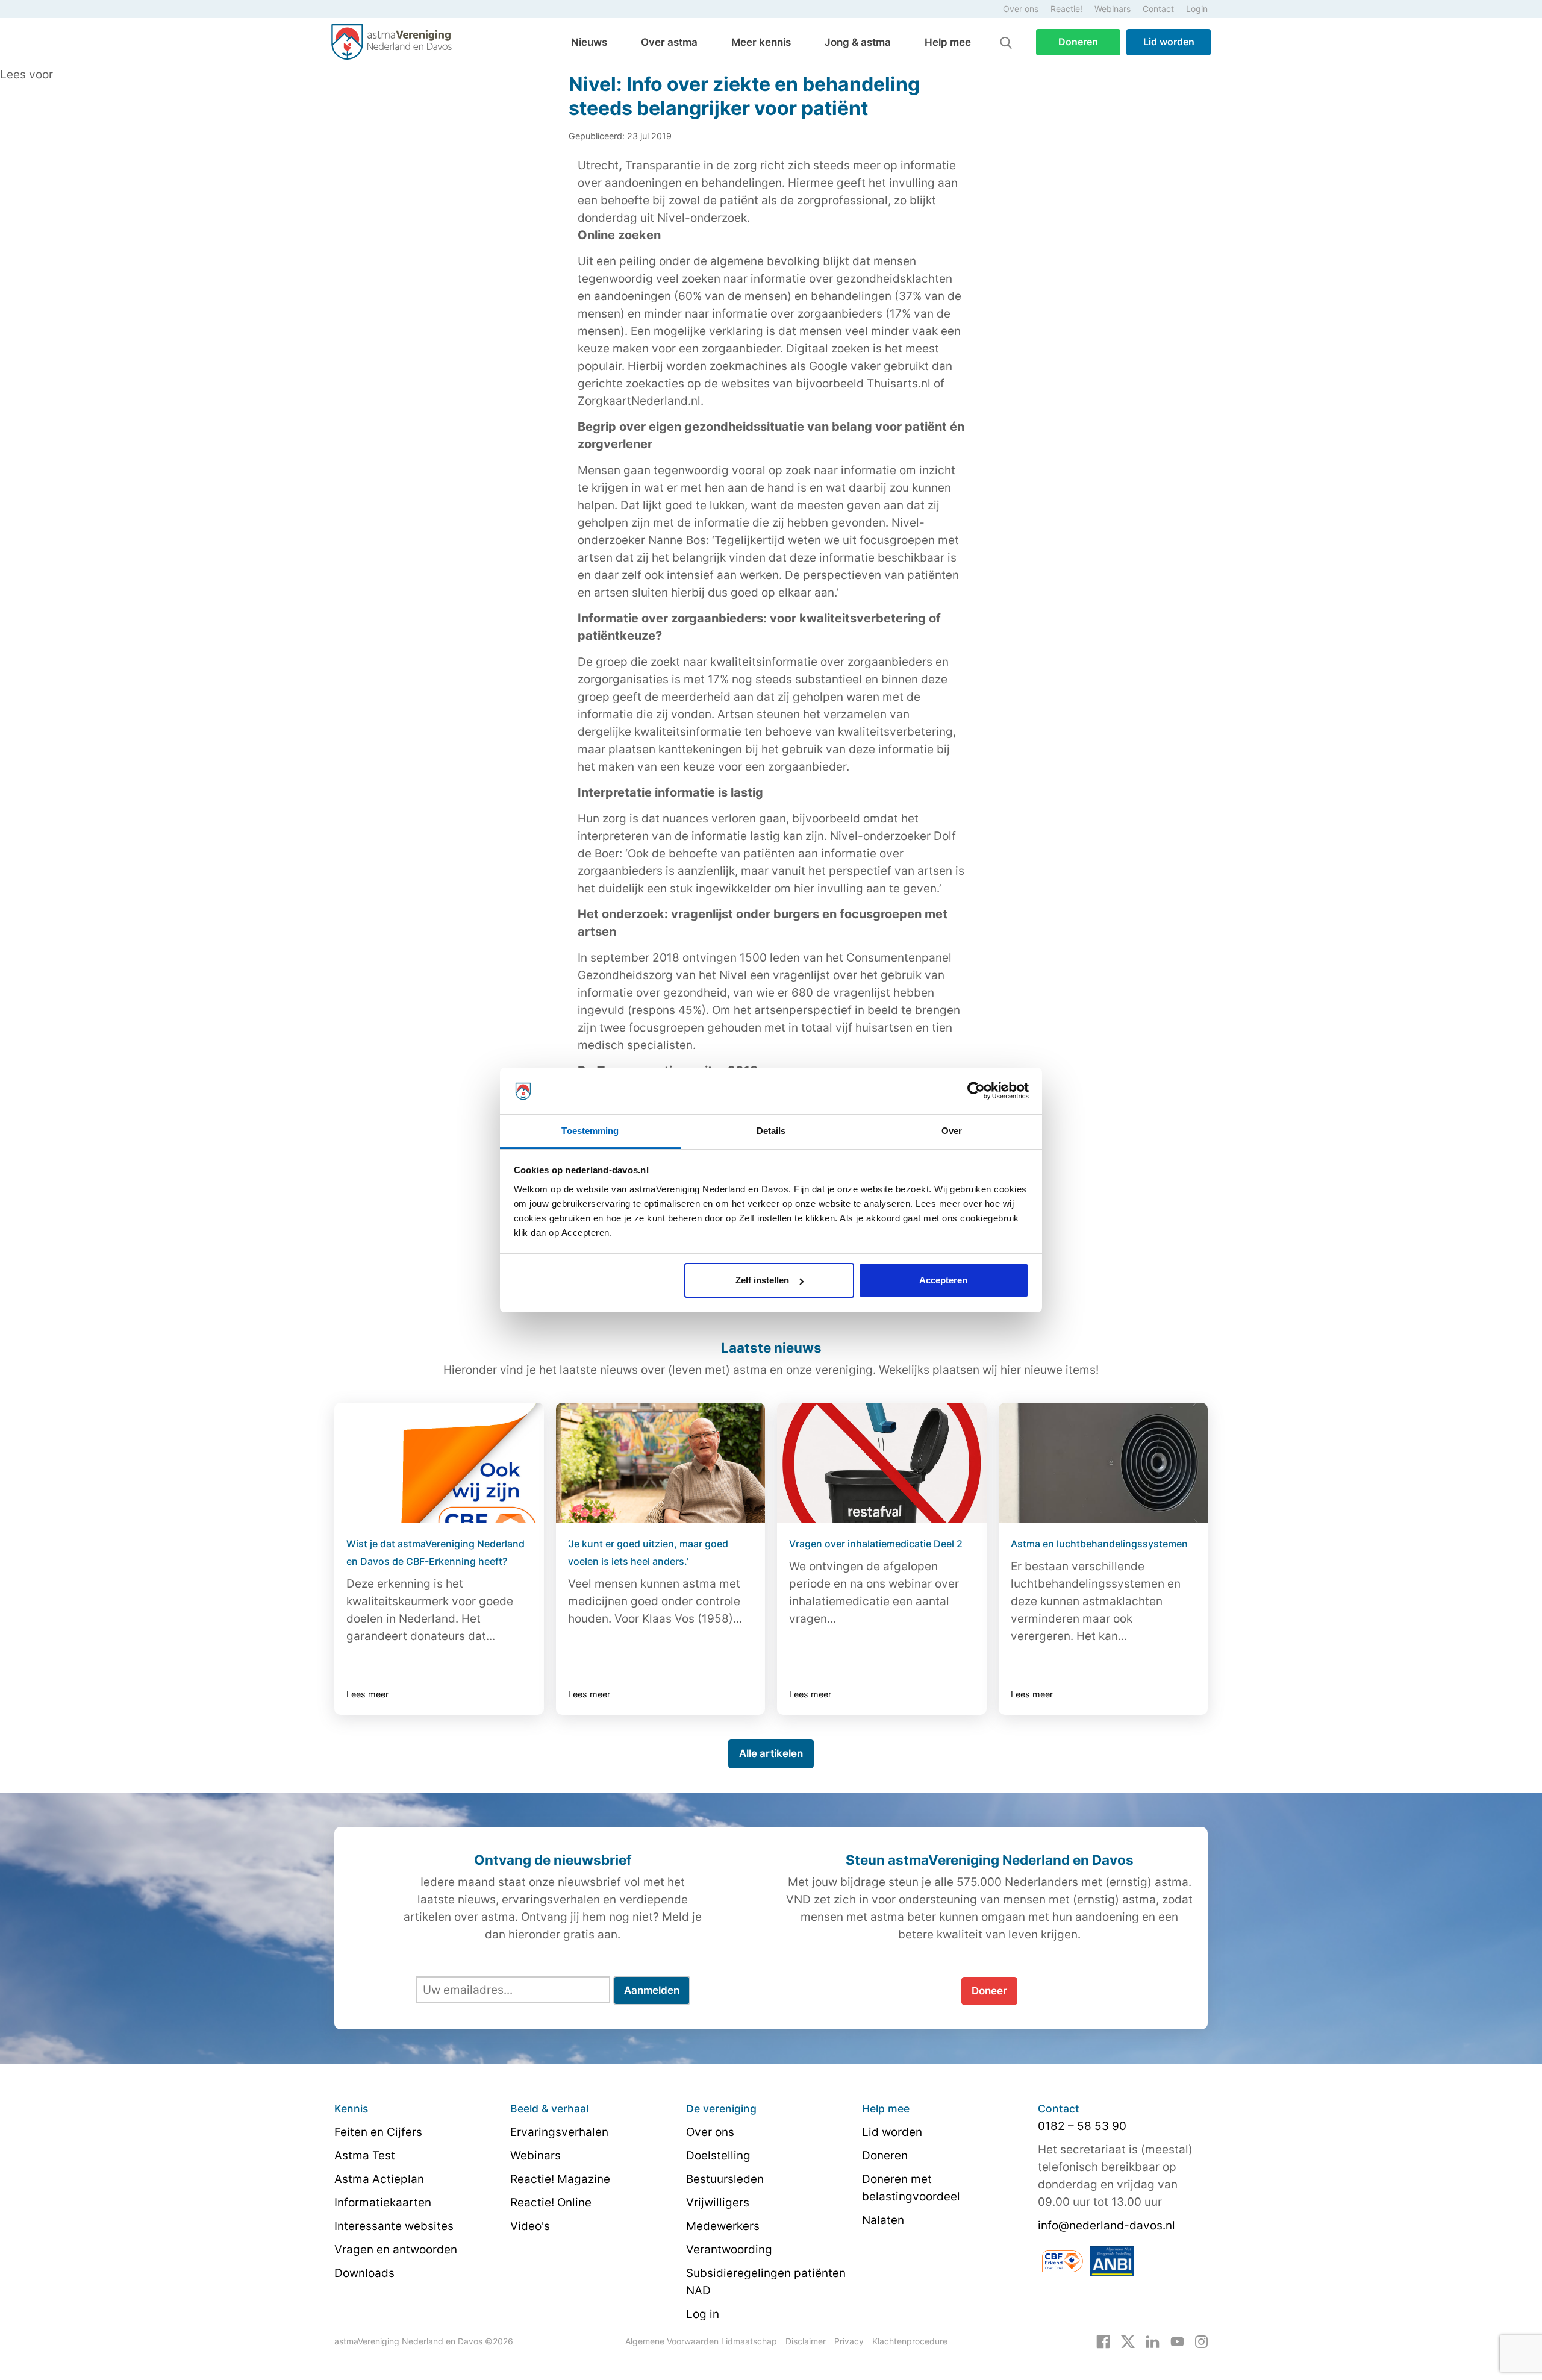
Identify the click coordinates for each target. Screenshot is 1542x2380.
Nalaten (883, 2220)
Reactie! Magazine (560, 2179)
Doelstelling (718, 2156)
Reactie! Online (551, 2203)
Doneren (1078, 42)
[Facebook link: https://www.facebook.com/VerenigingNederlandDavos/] (1103, 2341)
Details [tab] (771, 1131)
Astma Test (365, 2156)
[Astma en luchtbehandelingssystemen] (1103, 1463)
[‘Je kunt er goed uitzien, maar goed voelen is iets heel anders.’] (661, 1463)
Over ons (1021, 9)
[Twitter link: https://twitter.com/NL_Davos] (1128, 2341)
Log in (703, 2314)
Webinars (1113, 9)
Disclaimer (806, 2341)
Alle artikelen (771, 1753)
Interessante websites (394, 2226)
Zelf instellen (762, 1280)
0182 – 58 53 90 (1082, 2126)
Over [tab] (952, 1131)
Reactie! (1066, 9)
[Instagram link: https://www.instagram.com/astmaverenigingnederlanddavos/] (1201, 2341)
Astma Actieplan (379, 2179)
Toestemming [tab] (590, 1131)
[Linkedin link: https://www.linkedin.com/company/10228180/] (1153, 2341)
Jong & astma (858, 42)
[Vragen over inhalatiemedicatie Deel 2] (882, 1463)
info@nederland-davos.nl (1107, 2225)
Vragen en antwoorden (396, 2250)
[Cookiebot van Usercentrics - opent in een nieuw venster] (976, 1091)
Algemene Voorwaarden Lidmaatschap (701, 2341)
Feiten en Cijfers (378, 2132)
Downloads (364, 2273)
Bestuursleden (725, 2179)
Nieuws (589, 42)
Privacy (849, 2341)
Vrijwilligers (718, 2203)
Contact (1158, 9)
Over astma (669, 42)
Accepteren (943, 1280)
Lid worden (1169, 42)
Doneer (989, 1991)
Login (1197, 9)
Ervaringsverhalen (559, 2132)
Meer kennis (761, 42)
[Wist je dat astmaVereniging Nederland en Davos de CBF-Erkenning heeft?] (439, 1463)
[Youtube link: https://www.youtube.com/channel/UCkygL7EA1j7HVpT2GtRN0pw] (1177, 2341)
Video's (530, 2226)
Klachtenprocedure (910, 2341)
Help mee (948, 42)
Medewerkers (723, 2226)
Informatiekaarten (383, 2203)
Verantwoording (729, 2250)
